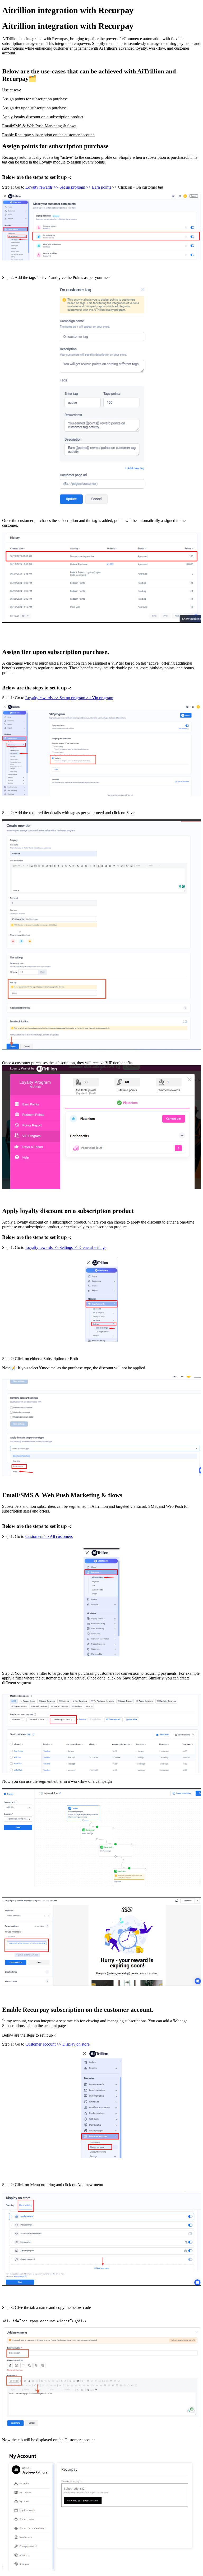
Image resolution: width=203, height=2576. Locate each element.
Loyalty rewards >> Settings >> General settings (66, 1247)
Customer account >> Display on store (57, 2044)
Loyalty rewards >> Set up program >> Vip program (69, 698)
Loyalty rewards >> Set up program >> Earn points (68, 187)
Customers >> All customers (49, 1536)
